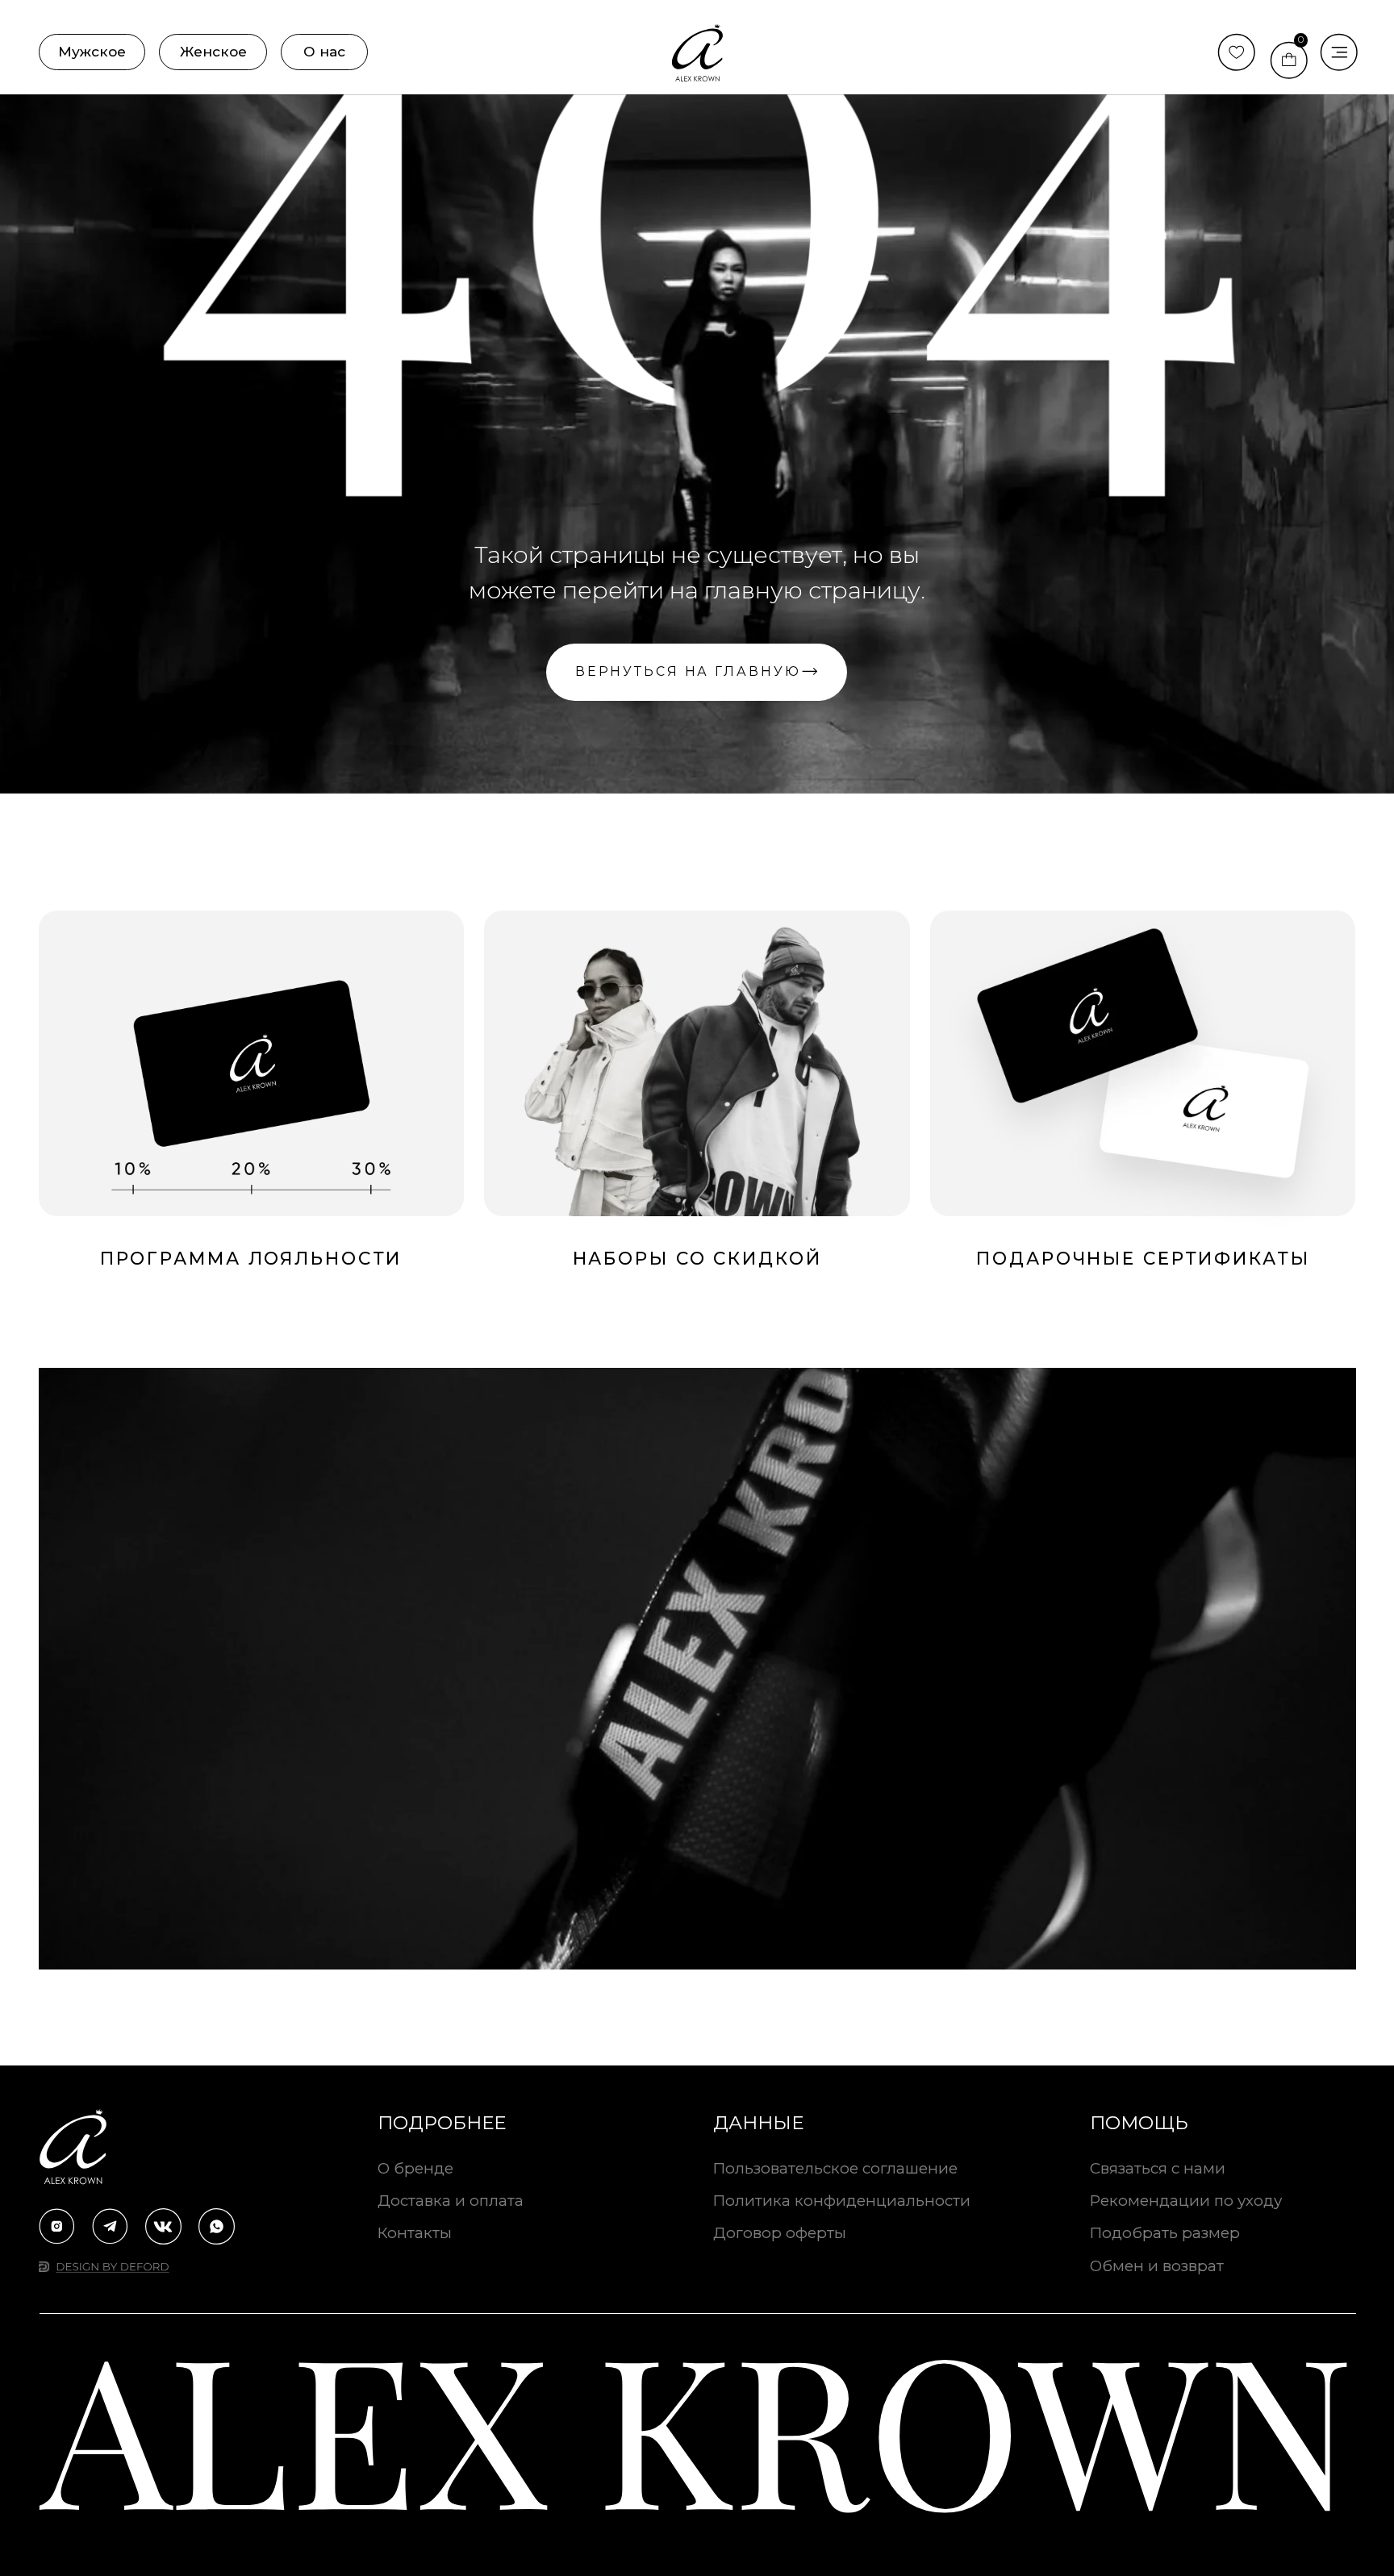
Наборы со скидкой (697, 1258)
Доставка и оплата (451, 2201)
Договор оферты (780, 2233)
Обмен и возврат (1157, 2266)
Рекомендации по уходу (1186, 2201)
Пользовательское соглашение (835, 2168)
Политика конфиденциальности (842, 2201)
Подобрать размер (1165, 2233)
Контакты (415, 2233)
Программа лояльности (251, 1258)
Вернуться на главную (688, 671)
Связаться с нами (1158, 2168)
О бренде (415, 2168)
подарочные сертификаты (1143, 1258)
